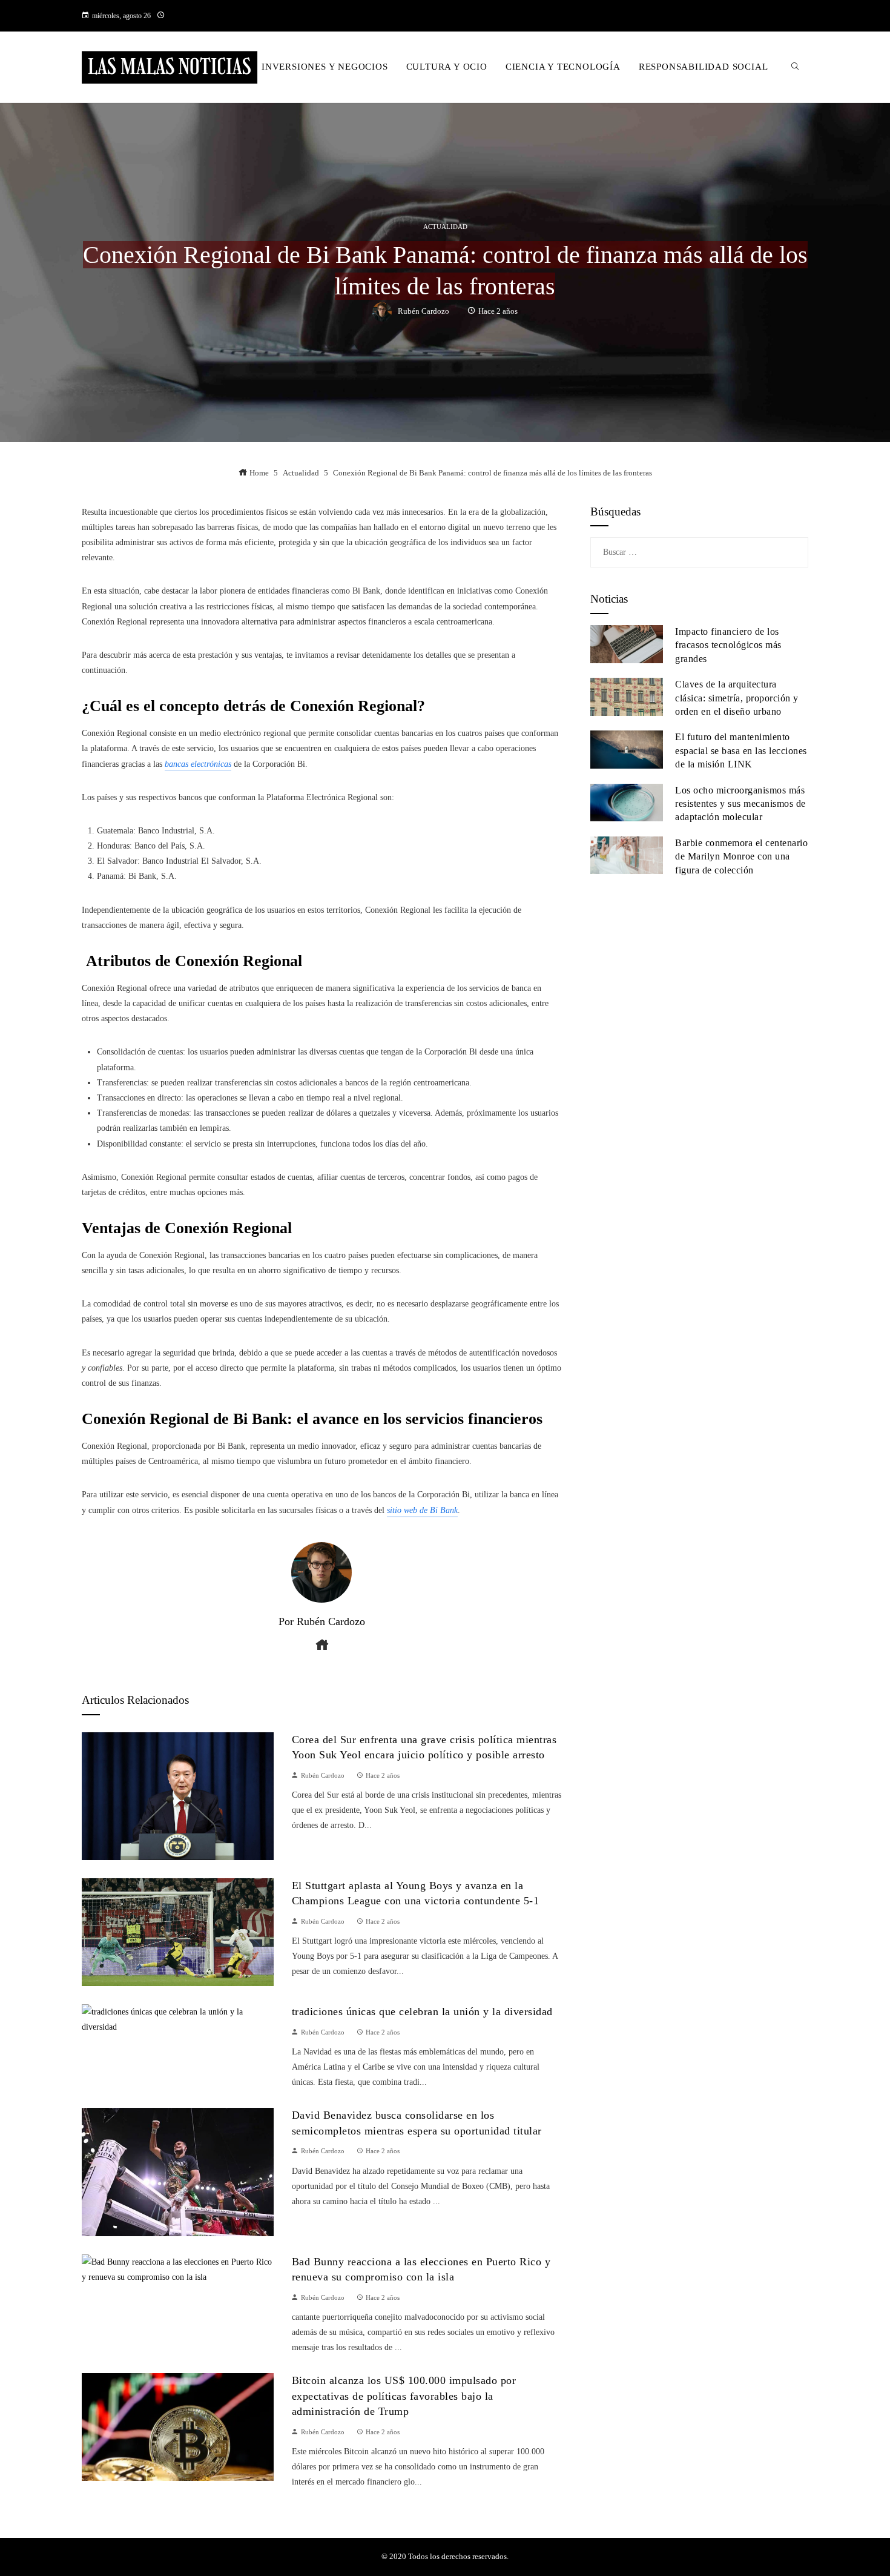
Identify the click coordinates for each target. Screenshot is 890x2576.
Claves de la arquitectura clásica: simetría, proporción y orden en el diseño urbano (737, 698)
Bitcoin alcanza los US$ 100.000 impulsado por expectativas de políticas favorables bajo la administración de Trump (404, 2396)
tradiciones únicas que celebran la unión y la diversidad (422, 2011)
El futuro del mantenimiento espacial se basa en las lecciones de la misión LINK (741, 750)
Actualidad (445, 227)
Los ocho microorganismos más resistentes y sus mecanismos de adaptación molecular (740, 804)
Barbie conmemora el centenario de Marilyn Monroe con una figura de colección (741, 856)
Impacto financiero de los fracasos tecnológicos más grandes (728, 645)
